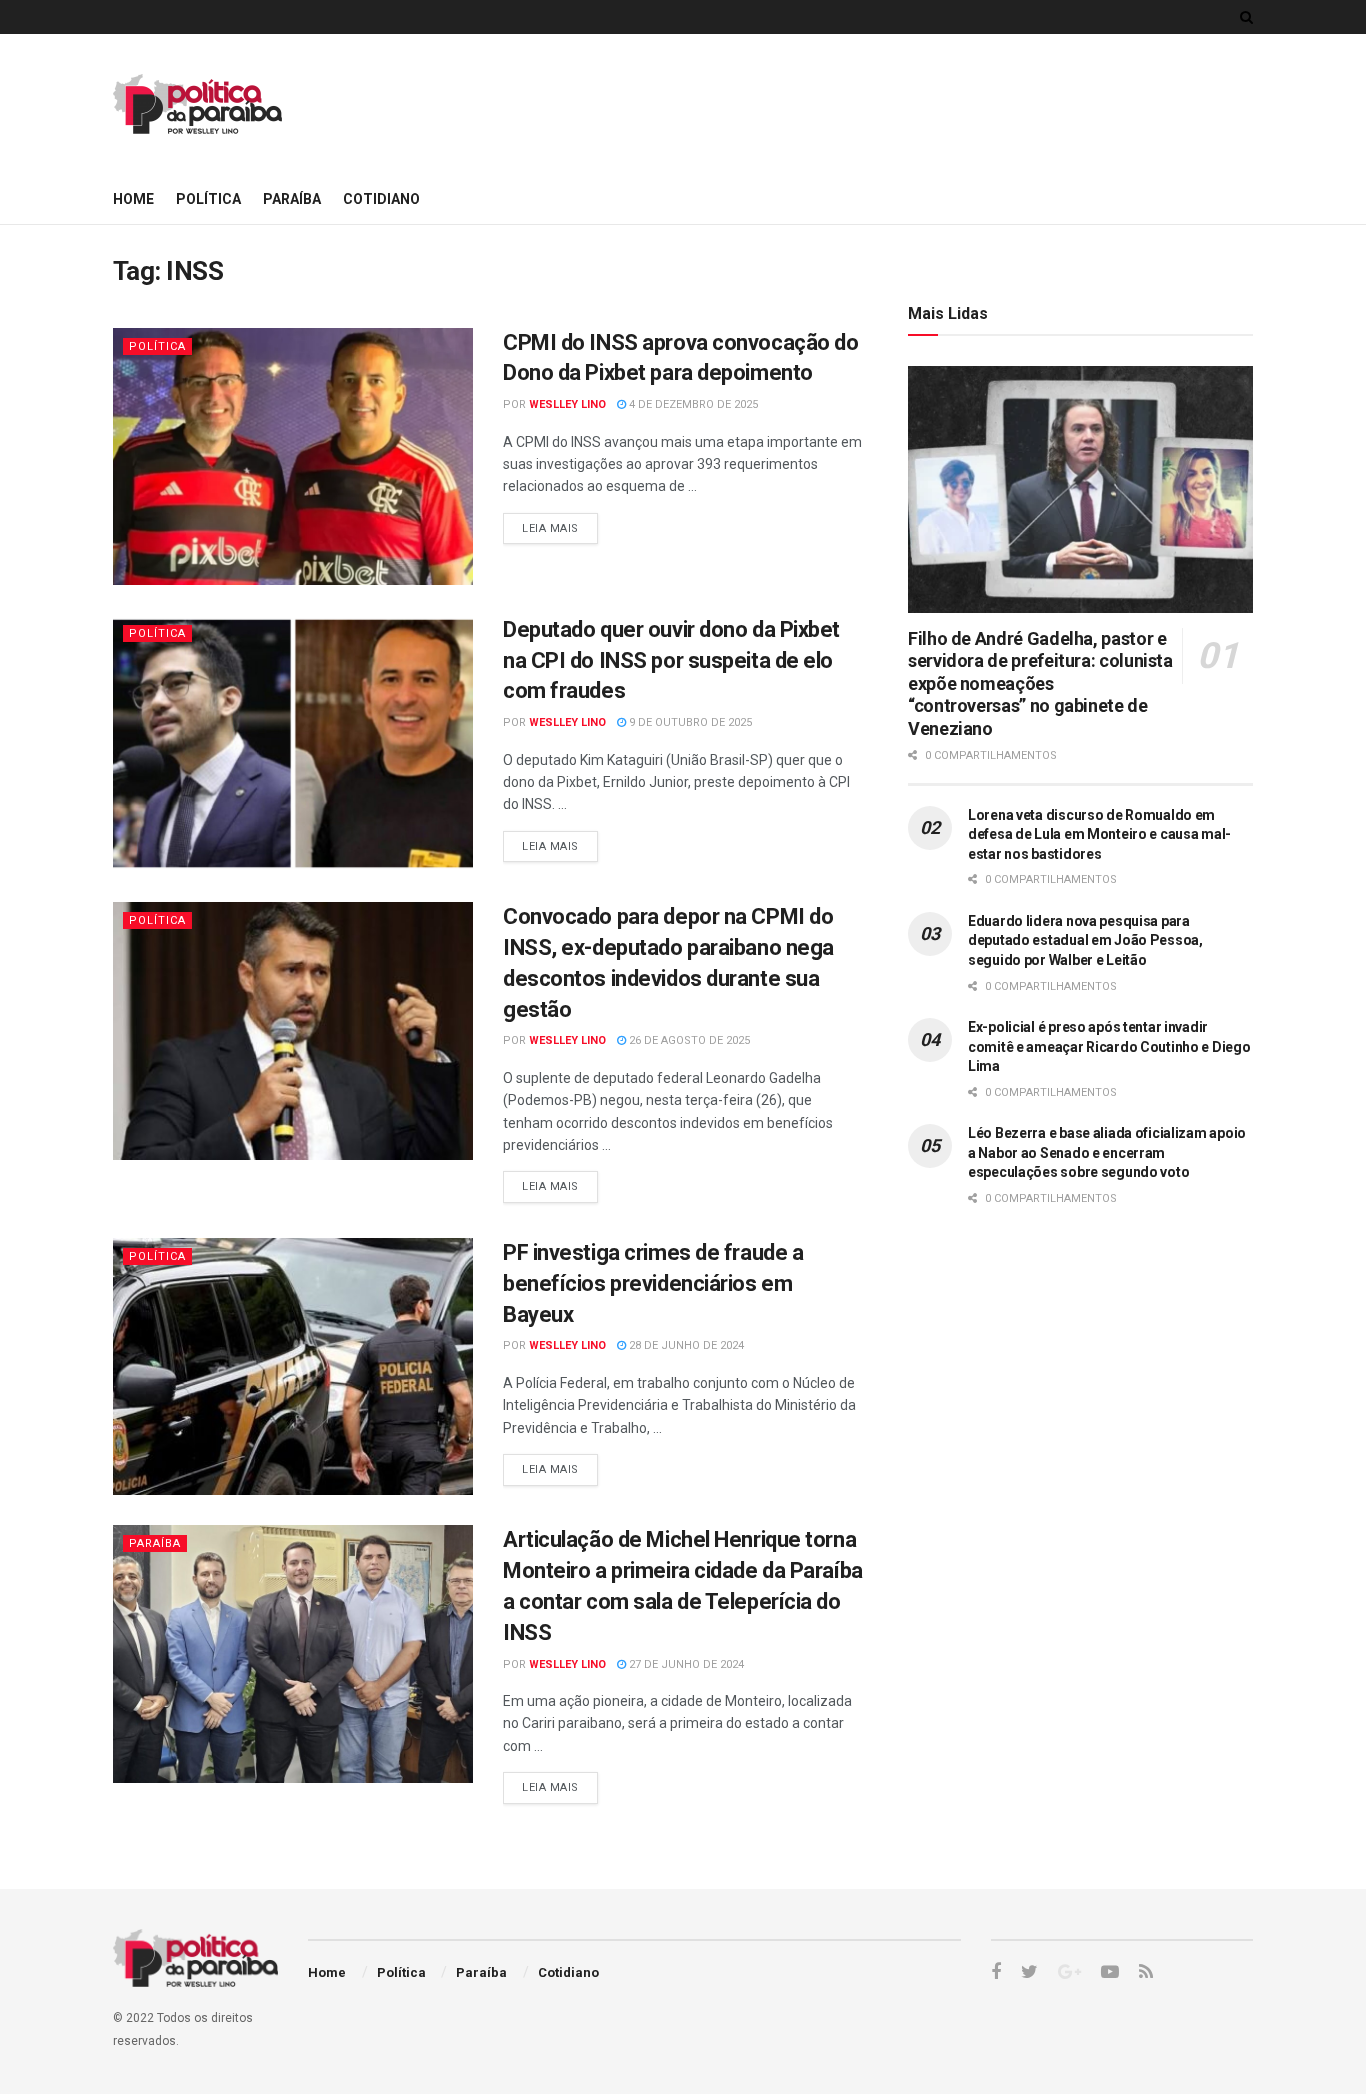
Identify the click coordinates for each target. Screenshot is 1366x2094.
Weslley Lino (567, 404)
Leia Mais (550, 528)
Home (133, 199)
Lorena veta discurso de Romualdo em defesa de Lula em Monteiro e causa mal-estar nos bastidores (1099, 834)
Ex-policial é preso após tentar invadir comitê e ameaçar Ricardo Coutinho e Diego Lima (1109, 1046)
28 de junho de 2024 (685, 1345)
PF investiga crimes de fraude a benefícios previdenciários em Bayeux (653, 1283)
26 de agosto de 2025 (688, 1040)
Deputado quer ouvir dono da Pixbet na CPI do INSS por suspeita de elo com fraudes (671, 660)
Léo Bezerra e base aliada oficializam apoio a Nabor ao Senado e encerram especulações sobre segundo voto (1107, 1152)
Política (208, 199)
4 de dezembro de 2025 (692, 404)
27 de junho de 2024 (685, 1664)
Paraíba (292, 199)
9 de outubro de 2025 (689, 722)
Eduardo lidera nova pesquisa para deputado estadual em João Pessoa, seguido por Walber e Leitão (1085, 940)
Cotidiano (381, 199)
